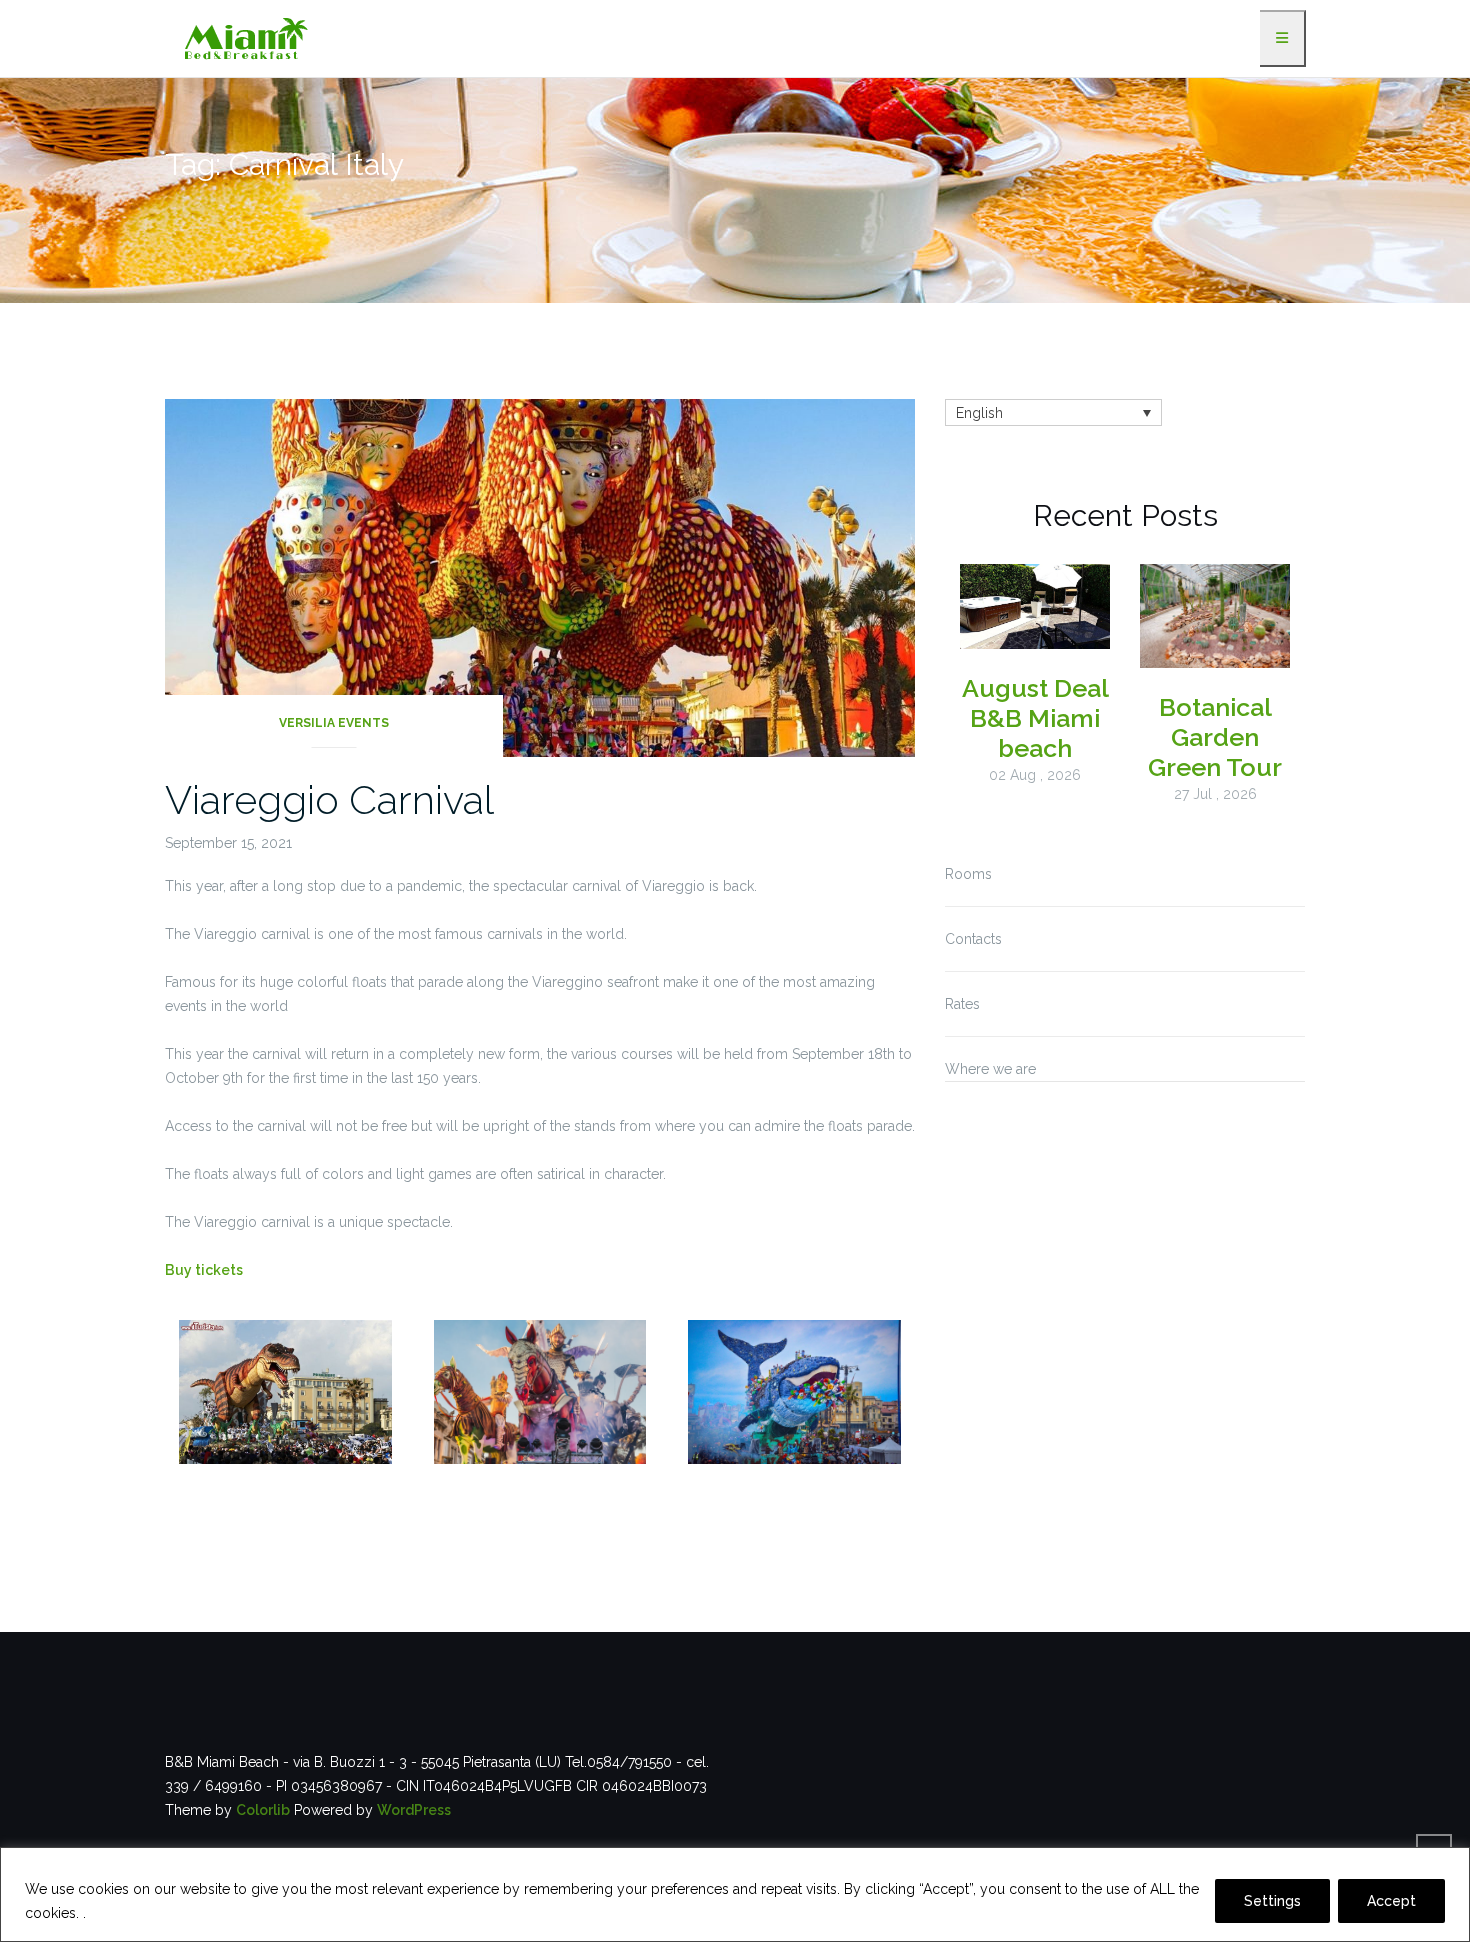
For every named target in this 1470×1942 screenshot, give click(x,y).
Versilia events (334, 723)
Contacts (973, 939)
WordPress (414, 1810)
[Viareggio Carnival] (540, 577)
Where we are (990, 1069)
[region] (735, 1894)
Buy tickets (204, 1270)
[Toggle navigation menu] (1283, 38)
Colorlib (263, 1810)
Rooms (968, 874)
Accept (1391, 1901)
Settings (1272, 1901)
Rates (962, 1004)
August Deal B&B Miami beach (1035, 718)
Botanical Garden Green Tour (1215, 737)
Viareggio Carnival (329, 799)
